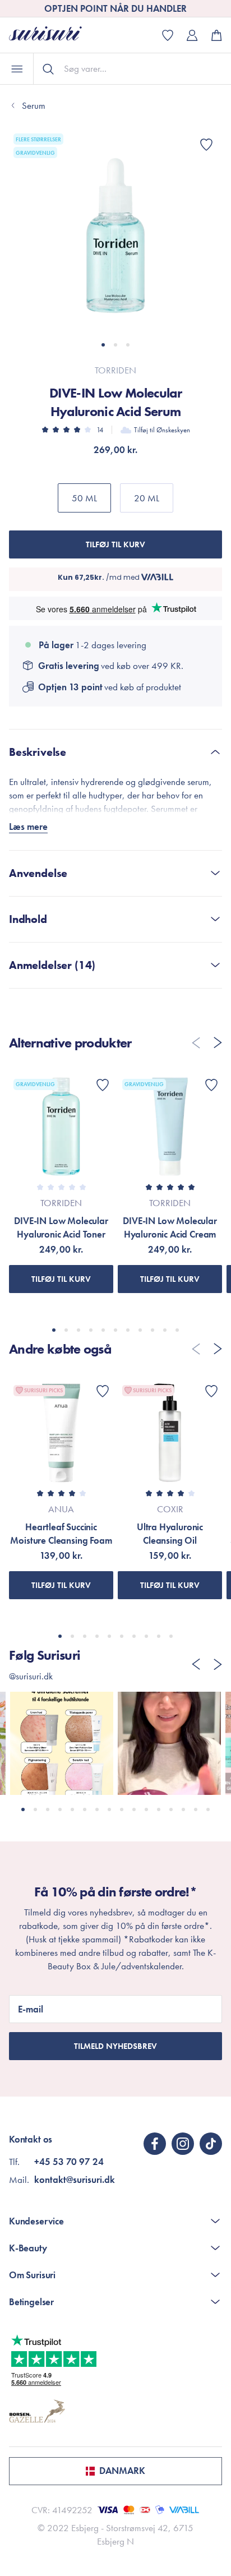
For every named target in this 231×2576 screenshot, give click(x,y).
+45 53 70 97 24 (69, 2162)
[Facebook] (155, 2144)
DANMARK (122, 2471)
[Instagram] (183, 2144)
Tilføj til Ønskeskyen (162, 430)
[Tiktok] (211, 2144)
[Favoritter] (206, 145)
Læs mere (28, 827)
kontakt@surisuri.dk (75, 2180)
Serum (34, 105)
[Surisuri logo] (54, 35)
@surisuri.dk (31, 1676)
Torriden (115, 370)
